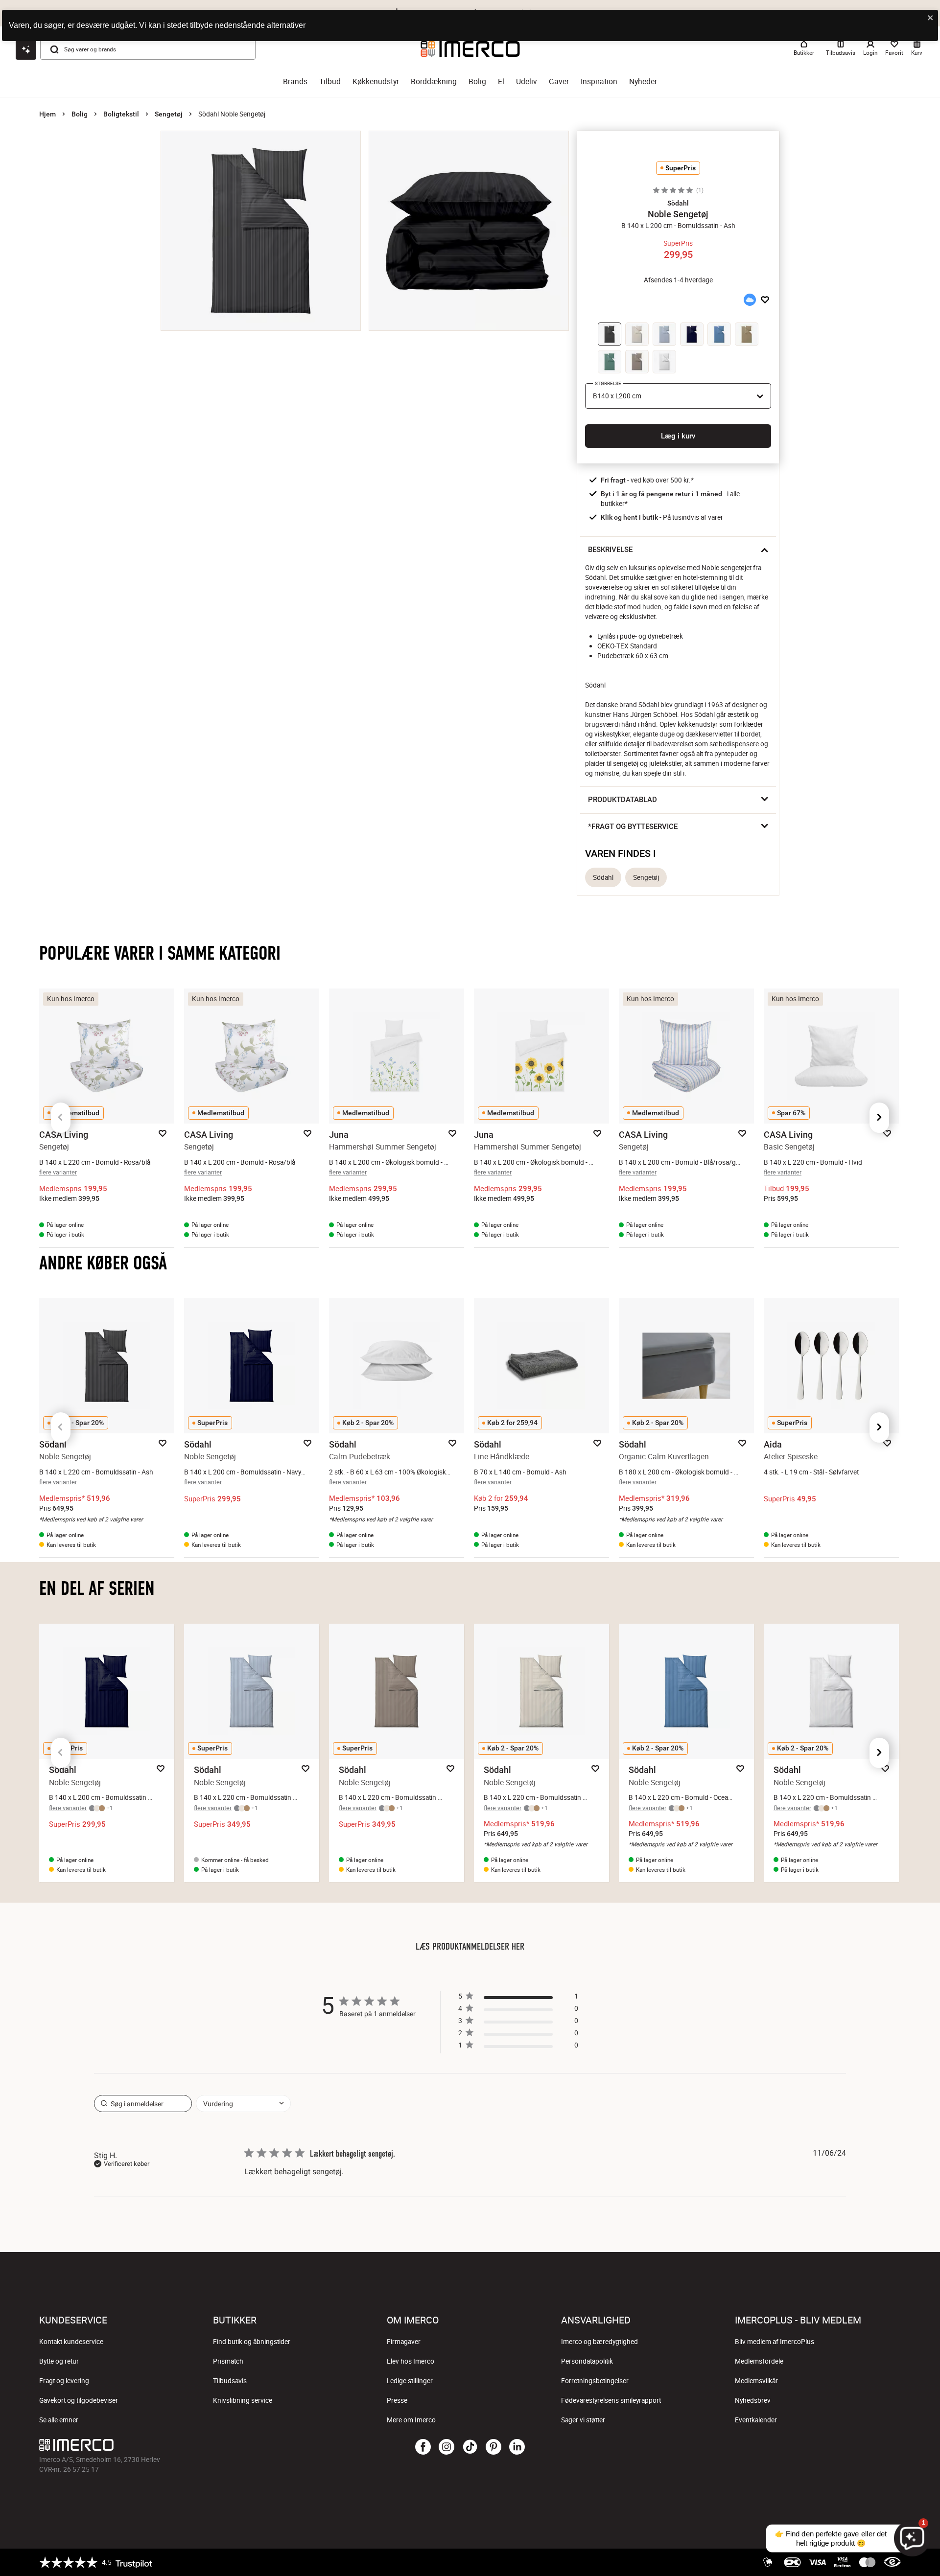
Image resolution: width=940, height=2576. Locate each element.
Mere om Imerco (411, 2420)
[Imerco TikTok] (470, 2447)
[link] (518, 2047)
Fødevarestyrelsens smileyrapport (611, 2400)
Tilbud (330, 81)
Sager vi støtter (583, 2420)
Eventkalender (756, 2420)
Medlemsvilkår (756, 2381)
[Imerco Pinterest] (493, 2447)
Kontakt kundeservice (71, 2342)
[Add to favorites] (765, 300)
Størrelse (608, 383)
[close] (931, 18)
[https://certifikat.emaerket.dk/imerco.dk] (892, 2562)
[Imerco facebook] (423, 2447)
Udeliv (527, 81)
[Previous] (61, 1118)
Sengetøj (169, 114)
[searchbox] (143, 2104)
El (501, 81)
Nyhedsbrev (753, 2400)
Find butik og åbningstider (252, 2342)
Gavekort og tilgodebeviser (79, 2400)
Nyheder (643, 81)
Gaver (559, 81)
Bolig (477, 81)
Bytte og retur (59, 2361)
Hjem (47, 114)
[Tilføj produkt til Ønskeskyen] (750, 300)
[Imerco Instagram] (446, 2447)
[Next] (879, 1118)
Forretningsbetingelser (595, 2381)
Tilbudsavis (230, 2381)
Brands (295, 81)
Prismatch (228, 2361)
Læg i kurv (678, 436)
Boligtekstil (121, 114)
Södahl (603, 877)
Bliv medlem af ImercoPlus (775, 2342)
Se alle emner (59, 2420)
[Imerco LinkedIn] (517, 2447)
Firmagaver (404, 2342)
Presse (397, 2400)
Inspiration (599, 81)
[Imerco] (183, 2445)
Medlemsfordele (759, 2361)
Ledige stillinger (410, 2381)
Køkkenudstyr (376, 81)
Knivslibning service (243, 2400)
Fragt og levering (64, 2381)
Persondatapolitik (587, 2361)
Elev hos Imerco (411, 2361)
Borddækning (434, 81)
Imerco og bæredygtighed (599, 2342)
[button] (678, 203)
